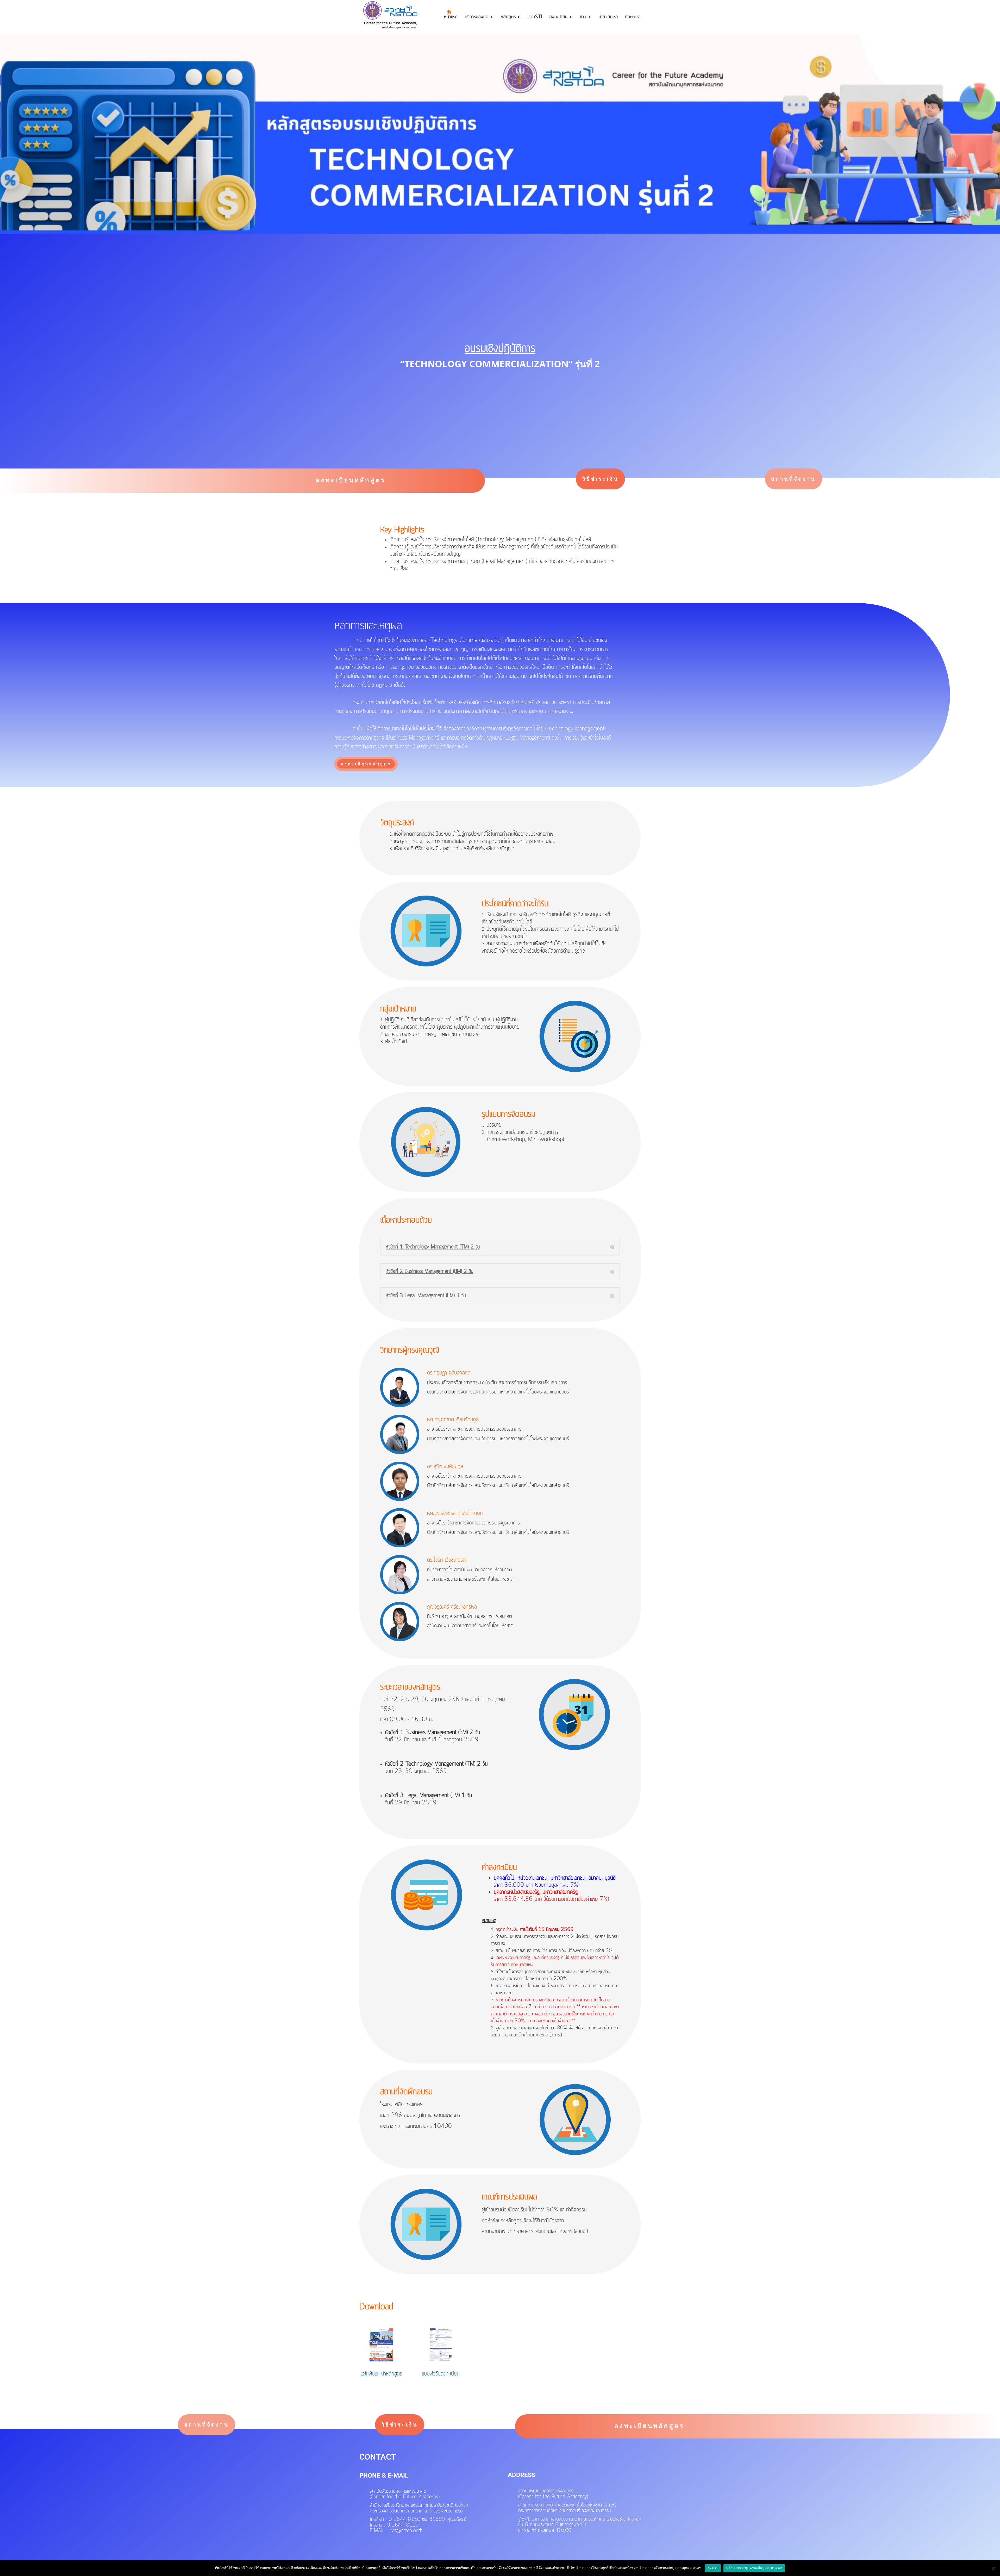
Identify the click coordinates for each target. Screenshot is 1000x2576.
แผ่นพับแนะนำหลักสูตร (381, 2374)
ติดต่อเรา (633, 18)
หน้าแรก (451, 18)
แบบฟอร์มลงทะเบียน (441, 2374)
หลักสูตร (508, 18)
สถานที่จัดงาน (793, 479)
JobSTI (535, 18)
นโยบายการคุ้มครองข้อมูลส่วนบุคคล (754, 2568)
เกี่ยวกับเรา (608, 18)
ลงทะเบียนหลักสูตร (351, 480)
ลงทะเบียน (559, 18)
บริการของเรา (477, 18)
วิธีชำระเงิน (600, 479)
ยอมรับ (713, 2568)
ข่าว (583, 18)
